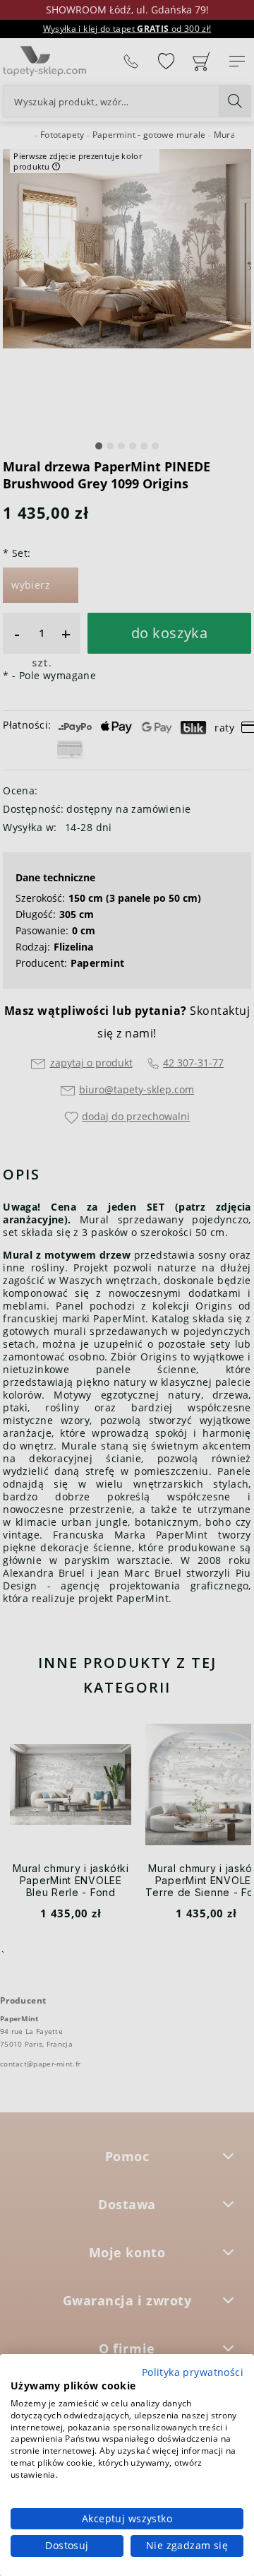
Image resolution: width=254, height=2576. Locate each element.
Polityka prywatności (193, 2372)
